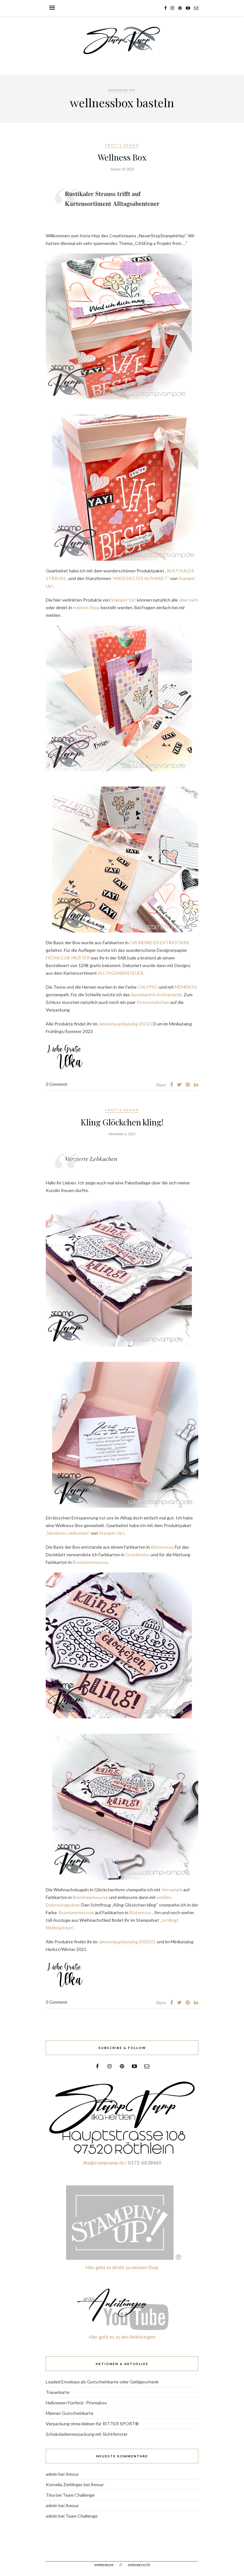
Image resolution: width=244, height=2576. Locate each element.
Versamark (171, 1890)
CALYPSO (148, 987)
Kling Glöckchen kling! (122, 1122)
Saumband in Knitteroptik (156, 995)
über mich (189, 600)
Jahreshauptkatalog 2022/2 (126, 1024)
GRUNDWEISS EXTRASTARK (159, 942)
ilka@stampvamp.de (104, 2163)
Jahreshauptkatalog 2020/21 (127, 1942)
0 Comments (57, 1084)
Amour (72, 2474)
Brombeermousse (90, 1562)
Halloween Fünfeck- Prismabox (76, 2403)
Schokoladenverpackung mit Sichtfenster (87, 2434)
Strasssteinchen (153, 1002)
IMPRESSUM (104, 2565)
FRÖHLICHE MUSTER (68, 958)
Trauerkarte (58, 2392)
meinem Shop (86, 607)
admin (52, 2474)
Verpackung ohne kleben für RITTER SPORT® (92, 2424)
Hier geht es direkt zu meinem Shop (122, 2267)
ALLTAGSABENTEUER (121, 973)
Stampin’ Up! (123, 600)
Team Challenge (79, 2495)
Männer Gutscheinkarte (70, 2413)
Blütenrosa (162, 1547)
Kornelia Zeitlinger (64, 2484)
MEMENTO (186, 987)
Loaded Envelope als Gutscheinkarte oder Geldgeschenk (102, 2382)
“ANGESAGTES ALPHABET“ (141, 578)
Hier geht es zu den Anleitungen (122, 2337)
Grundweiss (138, 1555)
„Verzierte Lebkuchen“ (68, 1533)
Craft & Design (122, 145)
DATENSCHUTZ (139, 2565)
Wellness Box (122, 157)
